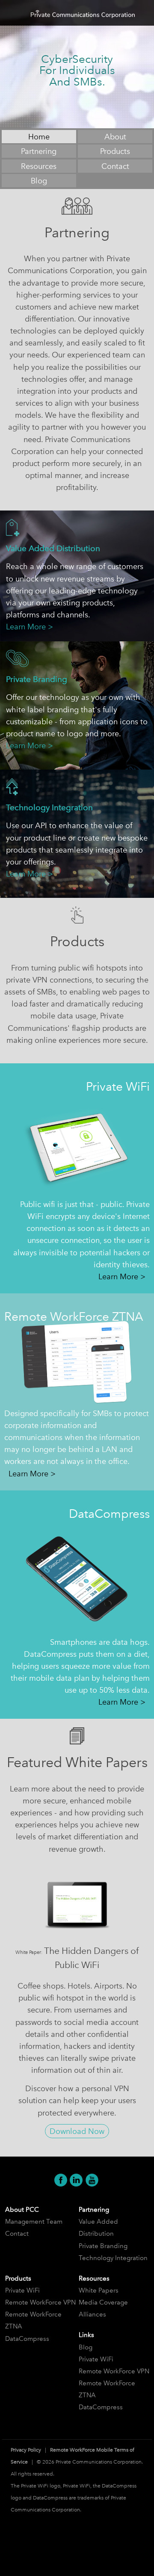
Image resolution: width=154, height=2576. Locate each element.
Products (115, 151)
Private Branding (103, 2246)
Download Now (77, 2131)
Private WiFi (22, 2290)
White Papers (99, 2290)
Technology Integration (113, 2258)
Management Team (34, 2222)
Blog (39, 181)
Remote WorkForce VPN (40, 2302)
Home (39, 137)
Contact (115, 166)
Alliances (92, 2314)
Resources (39, 166)
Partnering (39, 151)
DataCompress (27, 2339)
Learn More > (30, 627)
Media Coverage (103, 2302)
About (115, 137)
